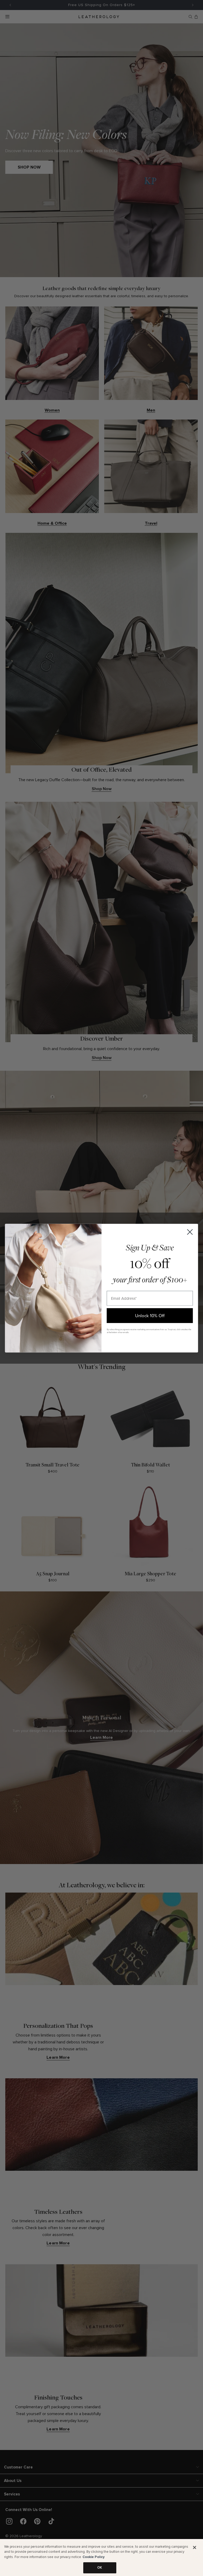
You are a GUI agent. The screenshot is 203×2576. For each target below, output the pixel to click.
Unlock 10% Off (150, 1315)
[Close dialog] (190, 1232)
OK (100, 2568)
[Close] (195, 2547)
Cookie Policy (94, 2557)
